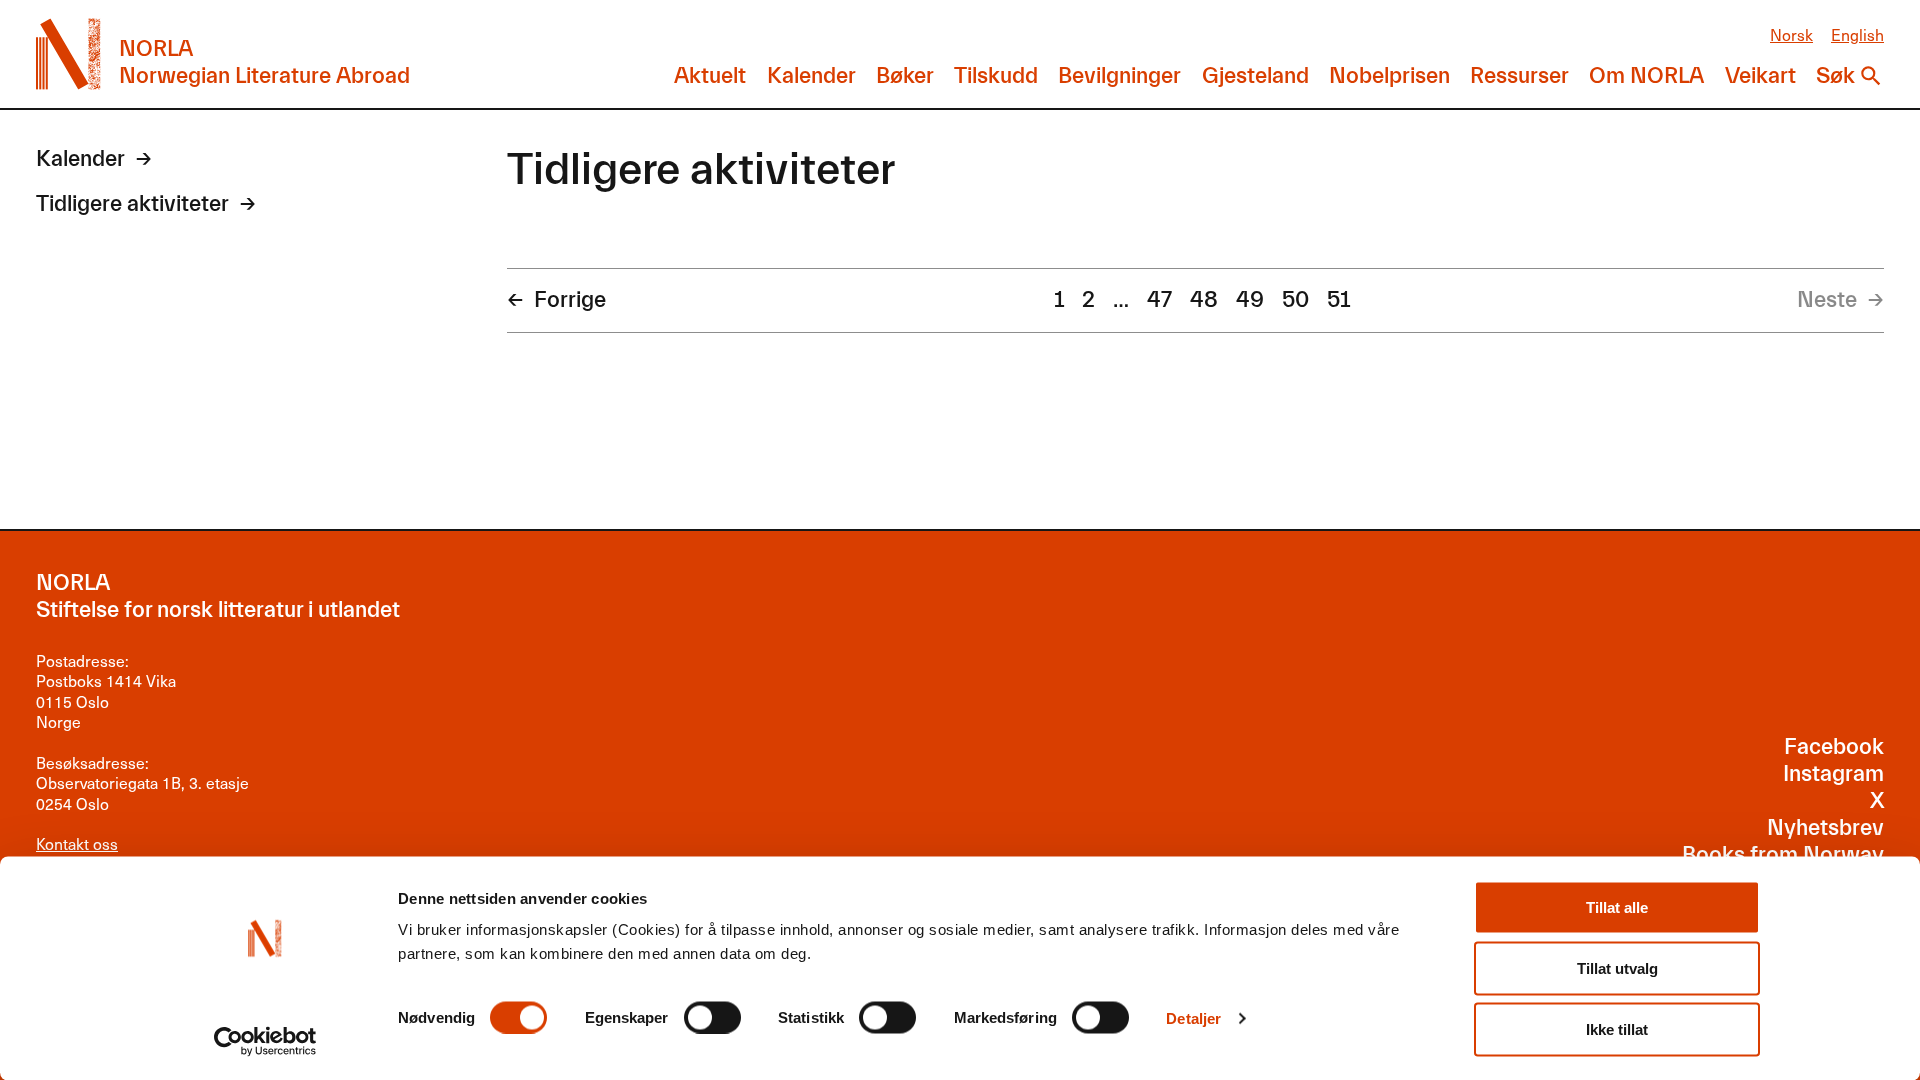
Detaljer (1193, 1017)
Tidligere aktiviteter (132, 204)
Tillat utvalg (1617, 968)
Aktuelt (710, 76)
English (1857, 34)
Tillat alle (1617, 907)
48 (1204, 300)
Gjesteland (1255, 76)
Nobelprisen (1389, 76)
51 (1338, 300)
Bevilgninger (1119, 76)
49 (1250, 300)
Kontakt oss (77, 843)
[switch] (712, 1017)
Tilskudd (996, 76)
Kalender (811, 76)
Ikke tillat (1617, 1029)
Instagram (1833, 774)
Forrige (570, 300)
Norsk (1791, 34)
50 (1295, 300)
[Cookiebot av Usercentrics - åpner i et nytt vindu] (265, 1041)
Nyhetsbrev (1825, 828)
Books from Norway (1783, 855)
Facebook (1834, 747)
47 (1159, 300)
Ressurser (1519, 76)
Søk (1835, 76)
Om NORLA (1646, 76)
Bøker (905, 76)
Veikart (1760, 76)
